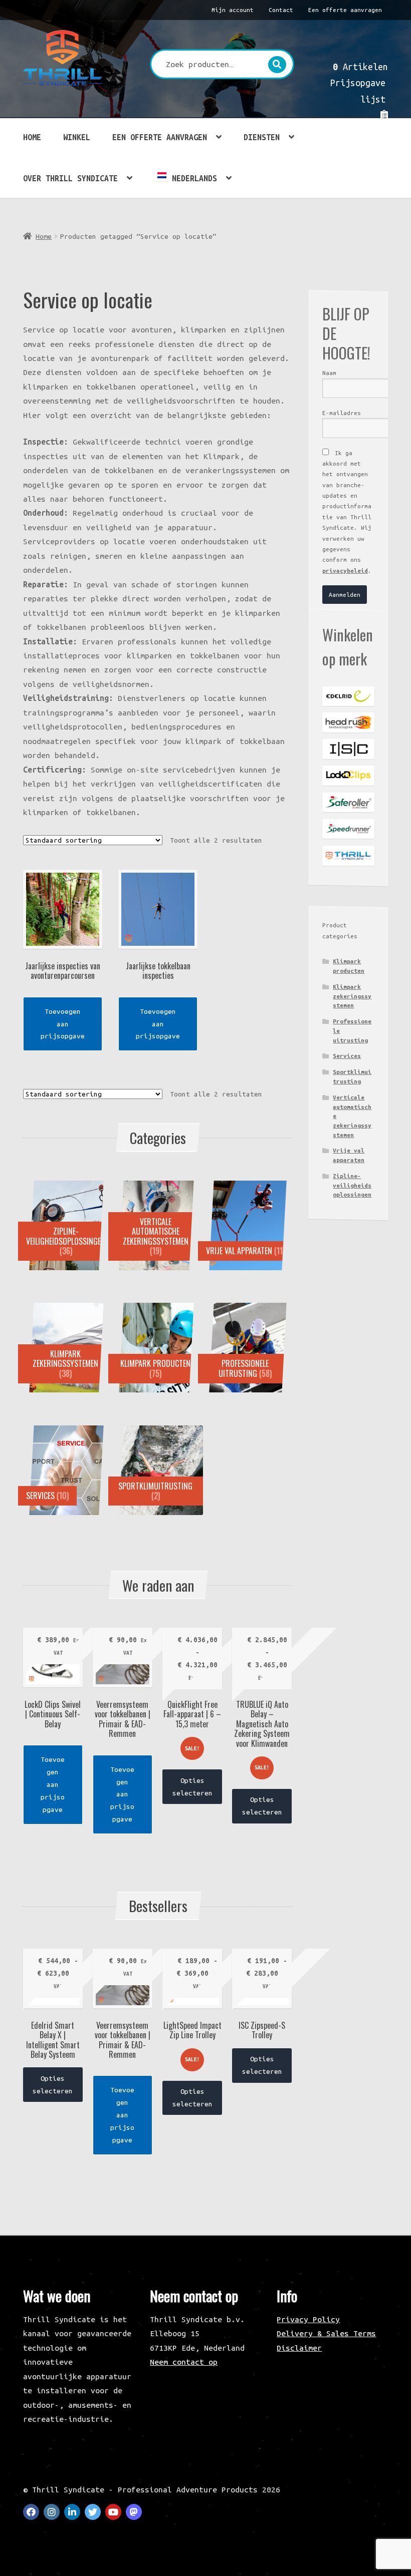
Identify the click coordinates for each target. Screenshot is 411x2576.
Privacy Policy (308, 2319)
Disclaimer (299, 2348)
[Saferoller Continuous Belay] (348, 803)
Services (347, 1056)
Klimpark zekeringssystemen (352, 996)
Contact (281, 10)
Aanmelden (345, 595)
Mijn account (233, 10)
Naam (329, 373)
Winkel (77, 137)
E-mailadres (342, 413)
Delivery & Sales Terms (326, 2333)
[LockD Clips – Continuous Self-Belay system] (348, 776)
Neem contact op (184, 2362)
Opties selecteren (192, 1787)
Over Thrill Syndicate (70, 178)
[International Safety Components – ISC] (348, 749)
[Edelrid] (348, 696)
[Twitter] (93, 2512)
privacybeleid (345, 571)
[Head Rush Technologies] (348, 722)
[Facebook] (31, 2512)
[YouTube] (113, 2512)
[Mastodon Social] (134, 2512)
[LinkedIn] (72, 2512)
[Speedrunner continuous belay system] (348, 829)
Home (32, 137)
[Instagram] (52, 2512)
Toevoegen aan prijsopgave (63, 1024)
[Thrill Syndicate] (348, 856)
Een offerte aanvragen (345, 10)
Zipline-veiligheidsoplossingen (352, 1185)
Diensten (262, 137)
